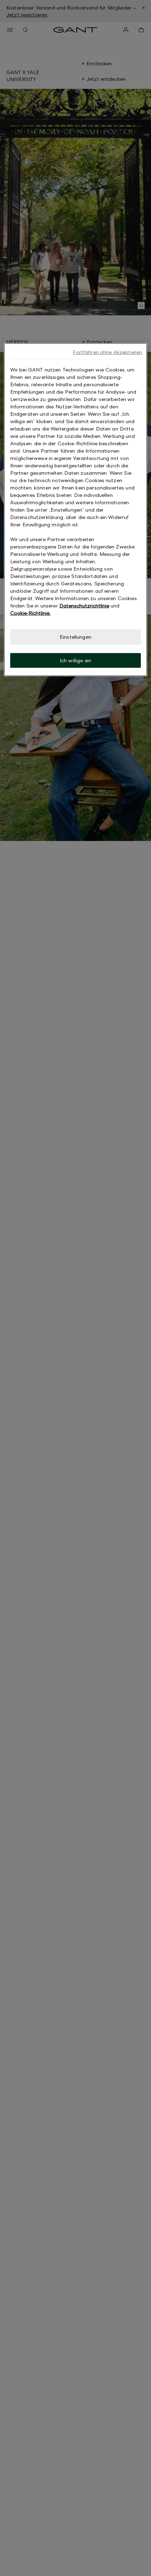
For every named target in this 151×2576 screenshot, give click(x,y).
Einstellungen (75, 637)
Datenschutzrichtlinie (84, 606)
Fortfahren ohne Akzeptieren (107, 352)
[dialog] (76, 510)
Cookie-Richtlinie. (30, 613)
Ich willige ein (75, 660)
